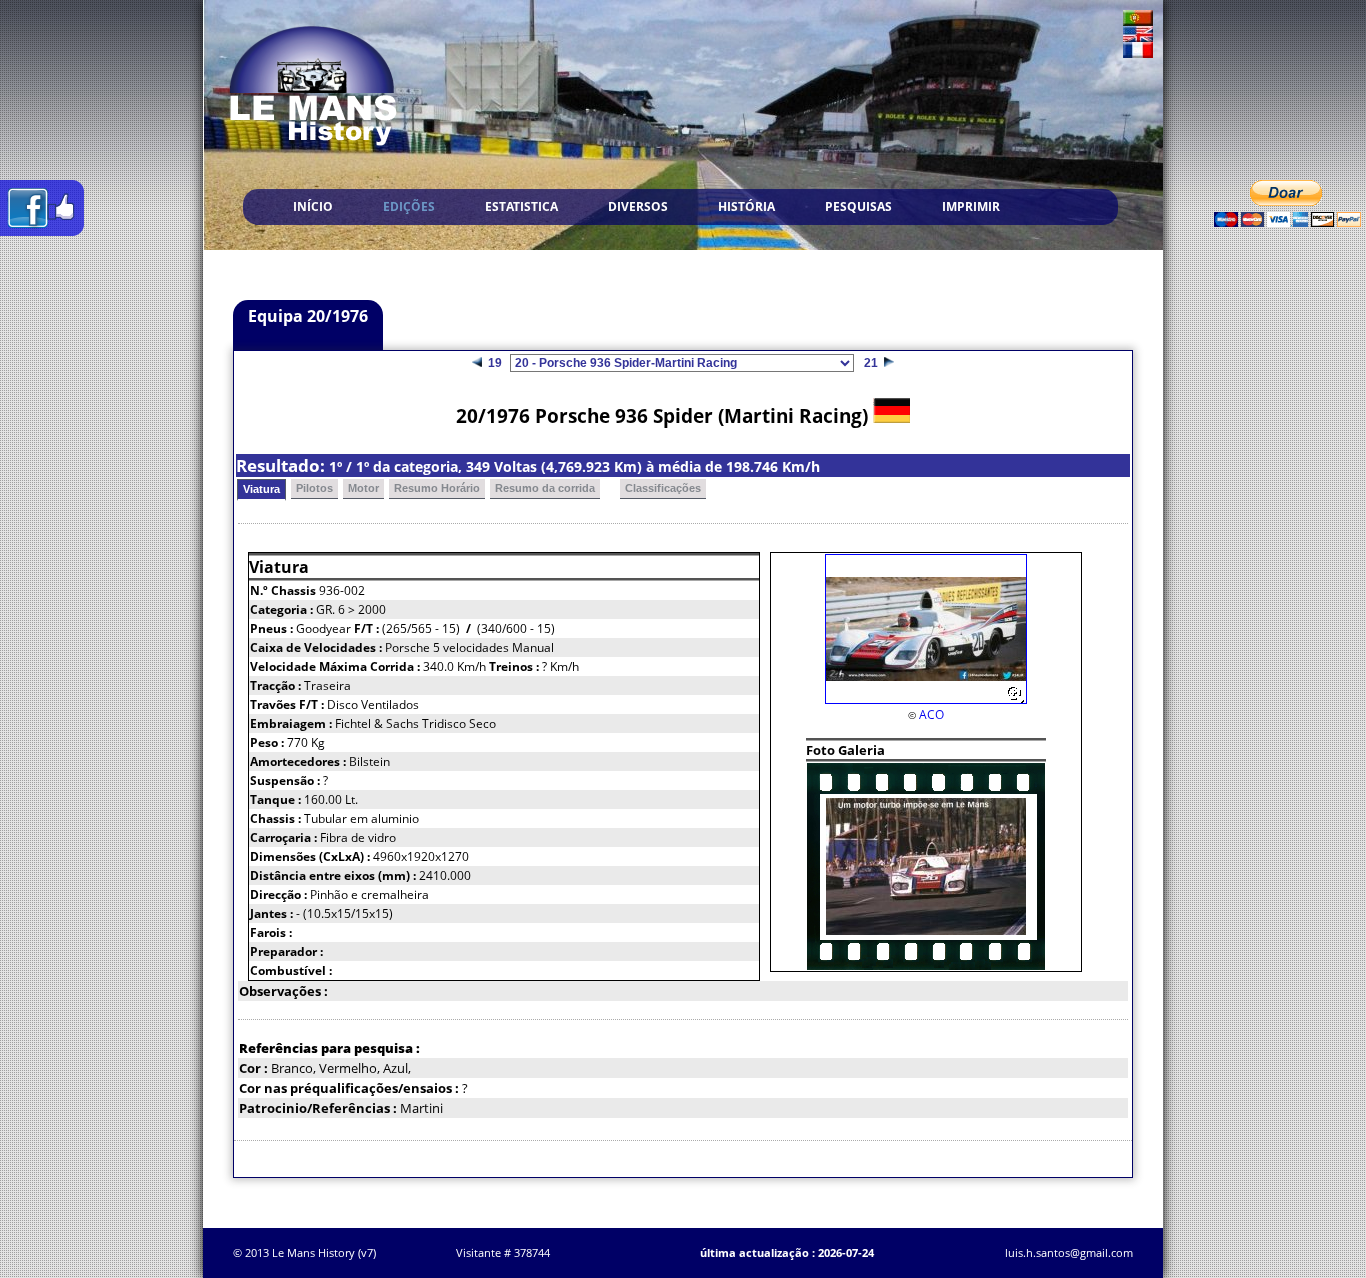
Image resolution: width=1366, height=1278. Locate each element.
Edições (409, 206)
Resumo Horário (437, 488)
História (746, 206)
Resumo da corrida (545, 488)
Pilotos (314, 488)
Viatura (261, 489)
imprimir (971, 206)
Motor (363, 488)
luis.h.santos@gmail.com (1069, 1252)
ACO (931, 714)
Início (313, 206)
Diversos (638, 206)
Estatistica (521, 206)
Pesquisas (858, 206)
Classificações (663, 488)
